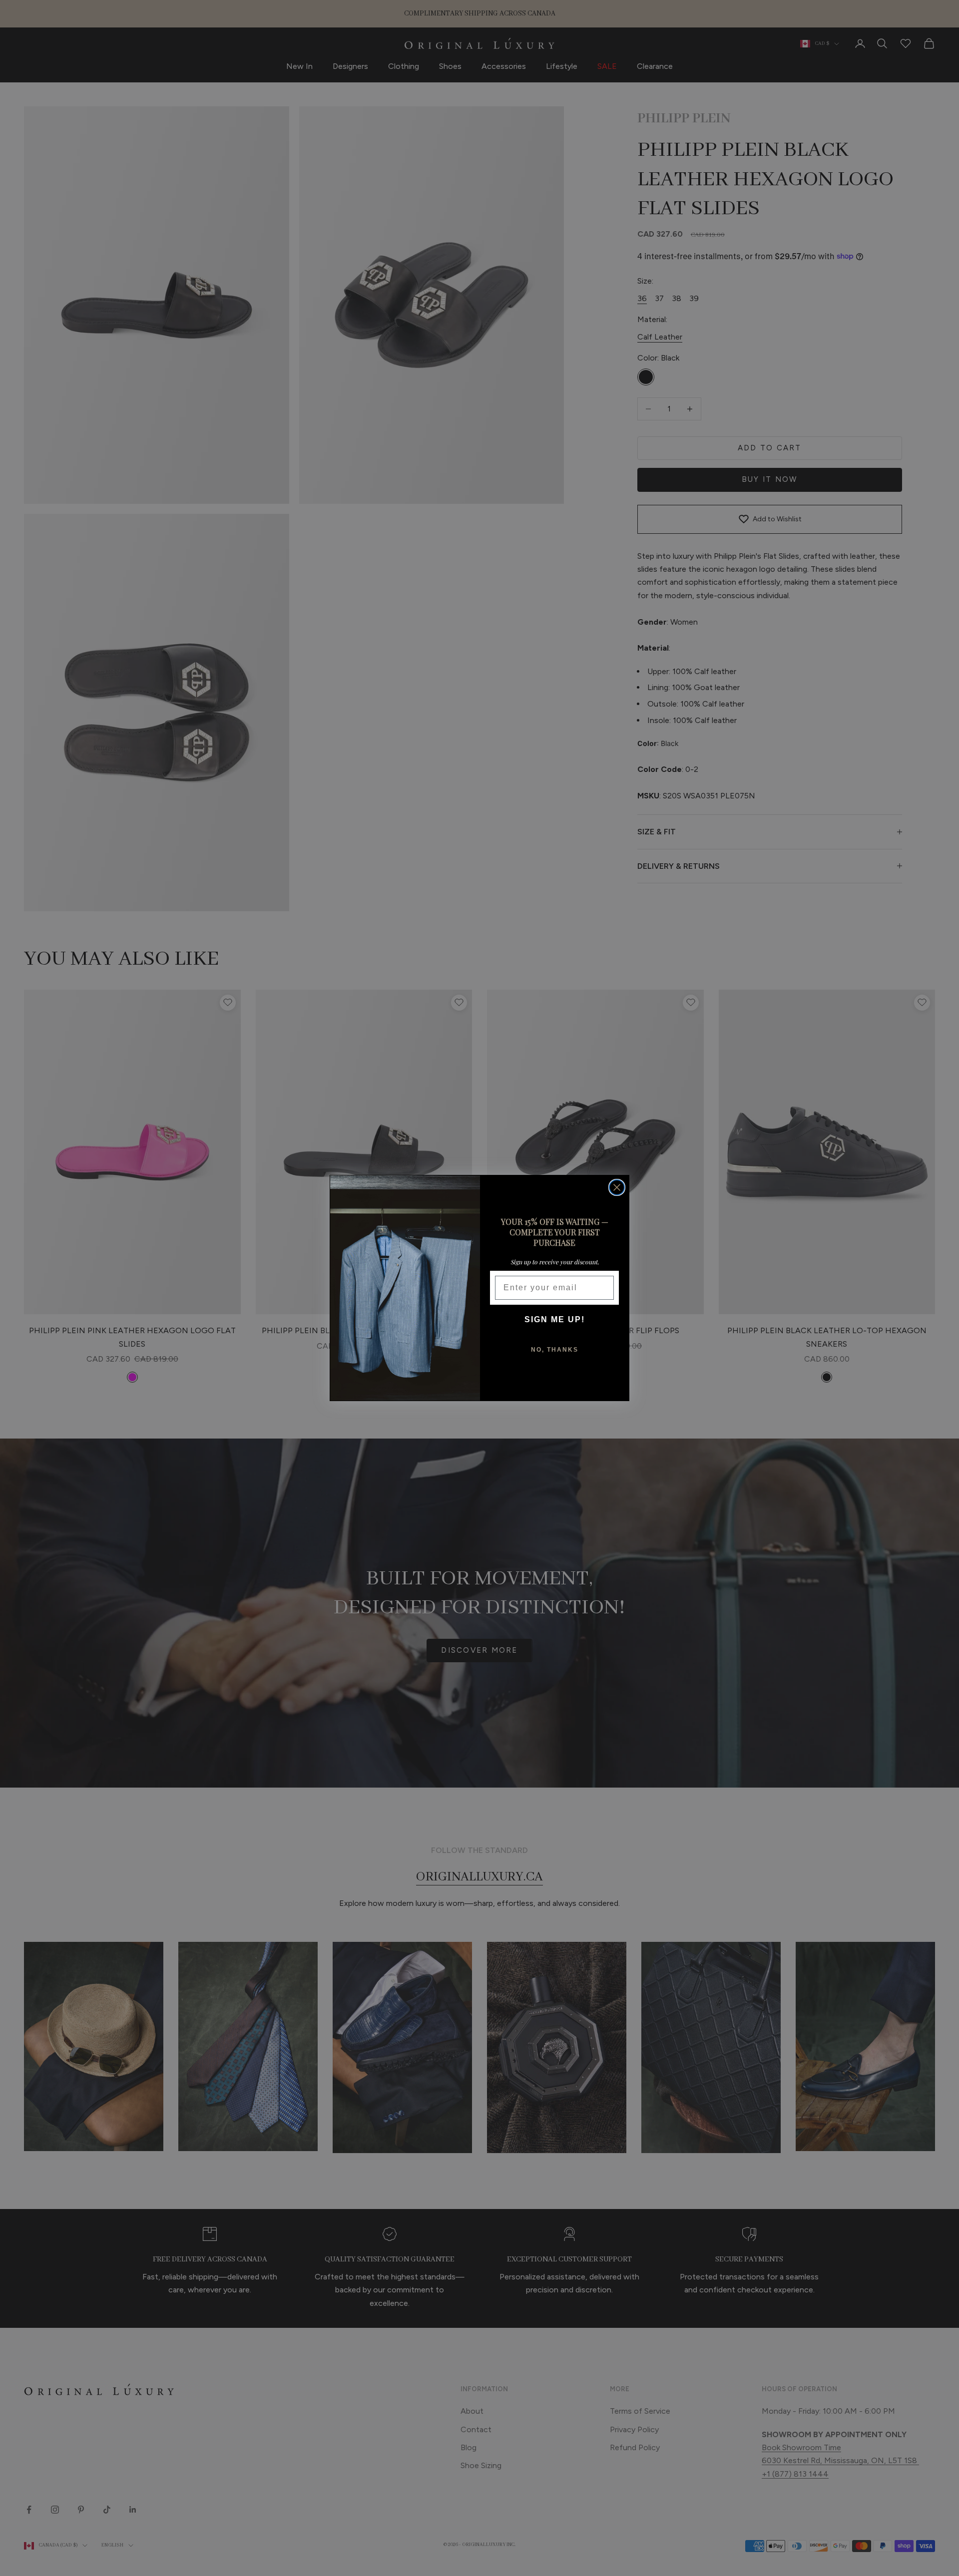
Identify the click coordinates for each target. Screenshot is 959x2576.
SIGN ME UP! (555, 1319)
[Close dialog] (617, 1187)
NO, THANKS (555, 1350)
